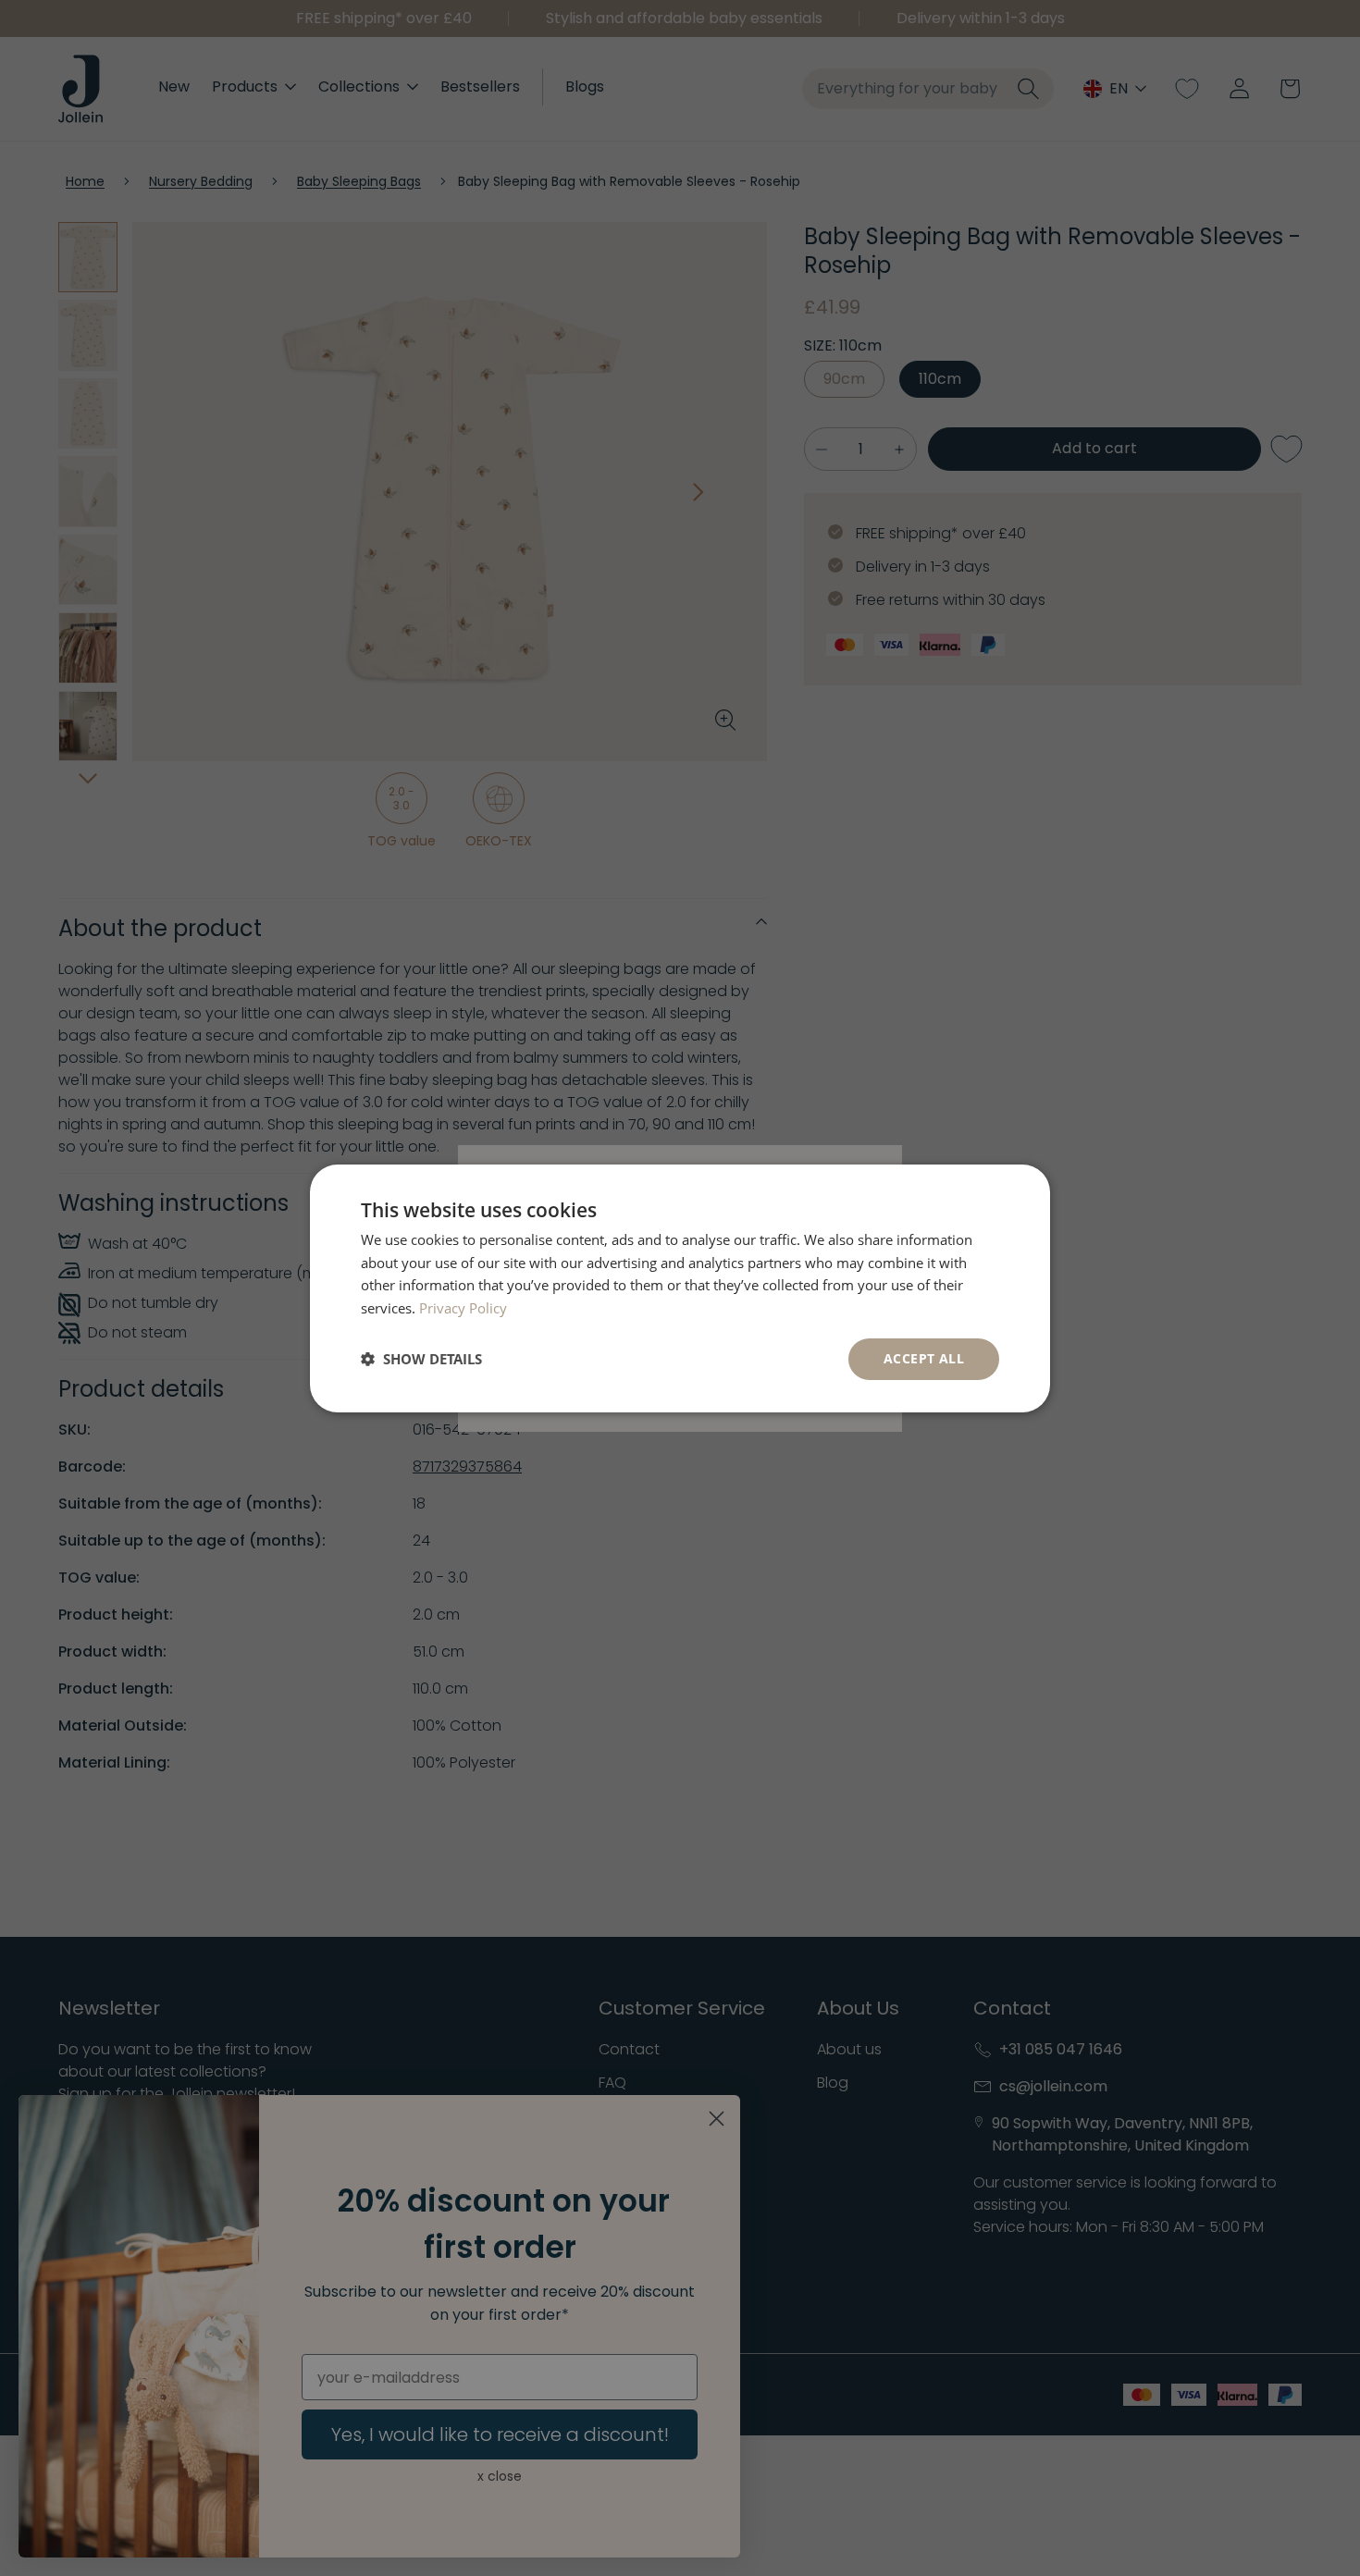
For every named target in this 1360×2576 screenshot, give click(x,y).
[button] (421, 1359)
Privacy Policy (463, 1308)
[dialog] (680, 1288)
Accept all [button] (924, 1358)
